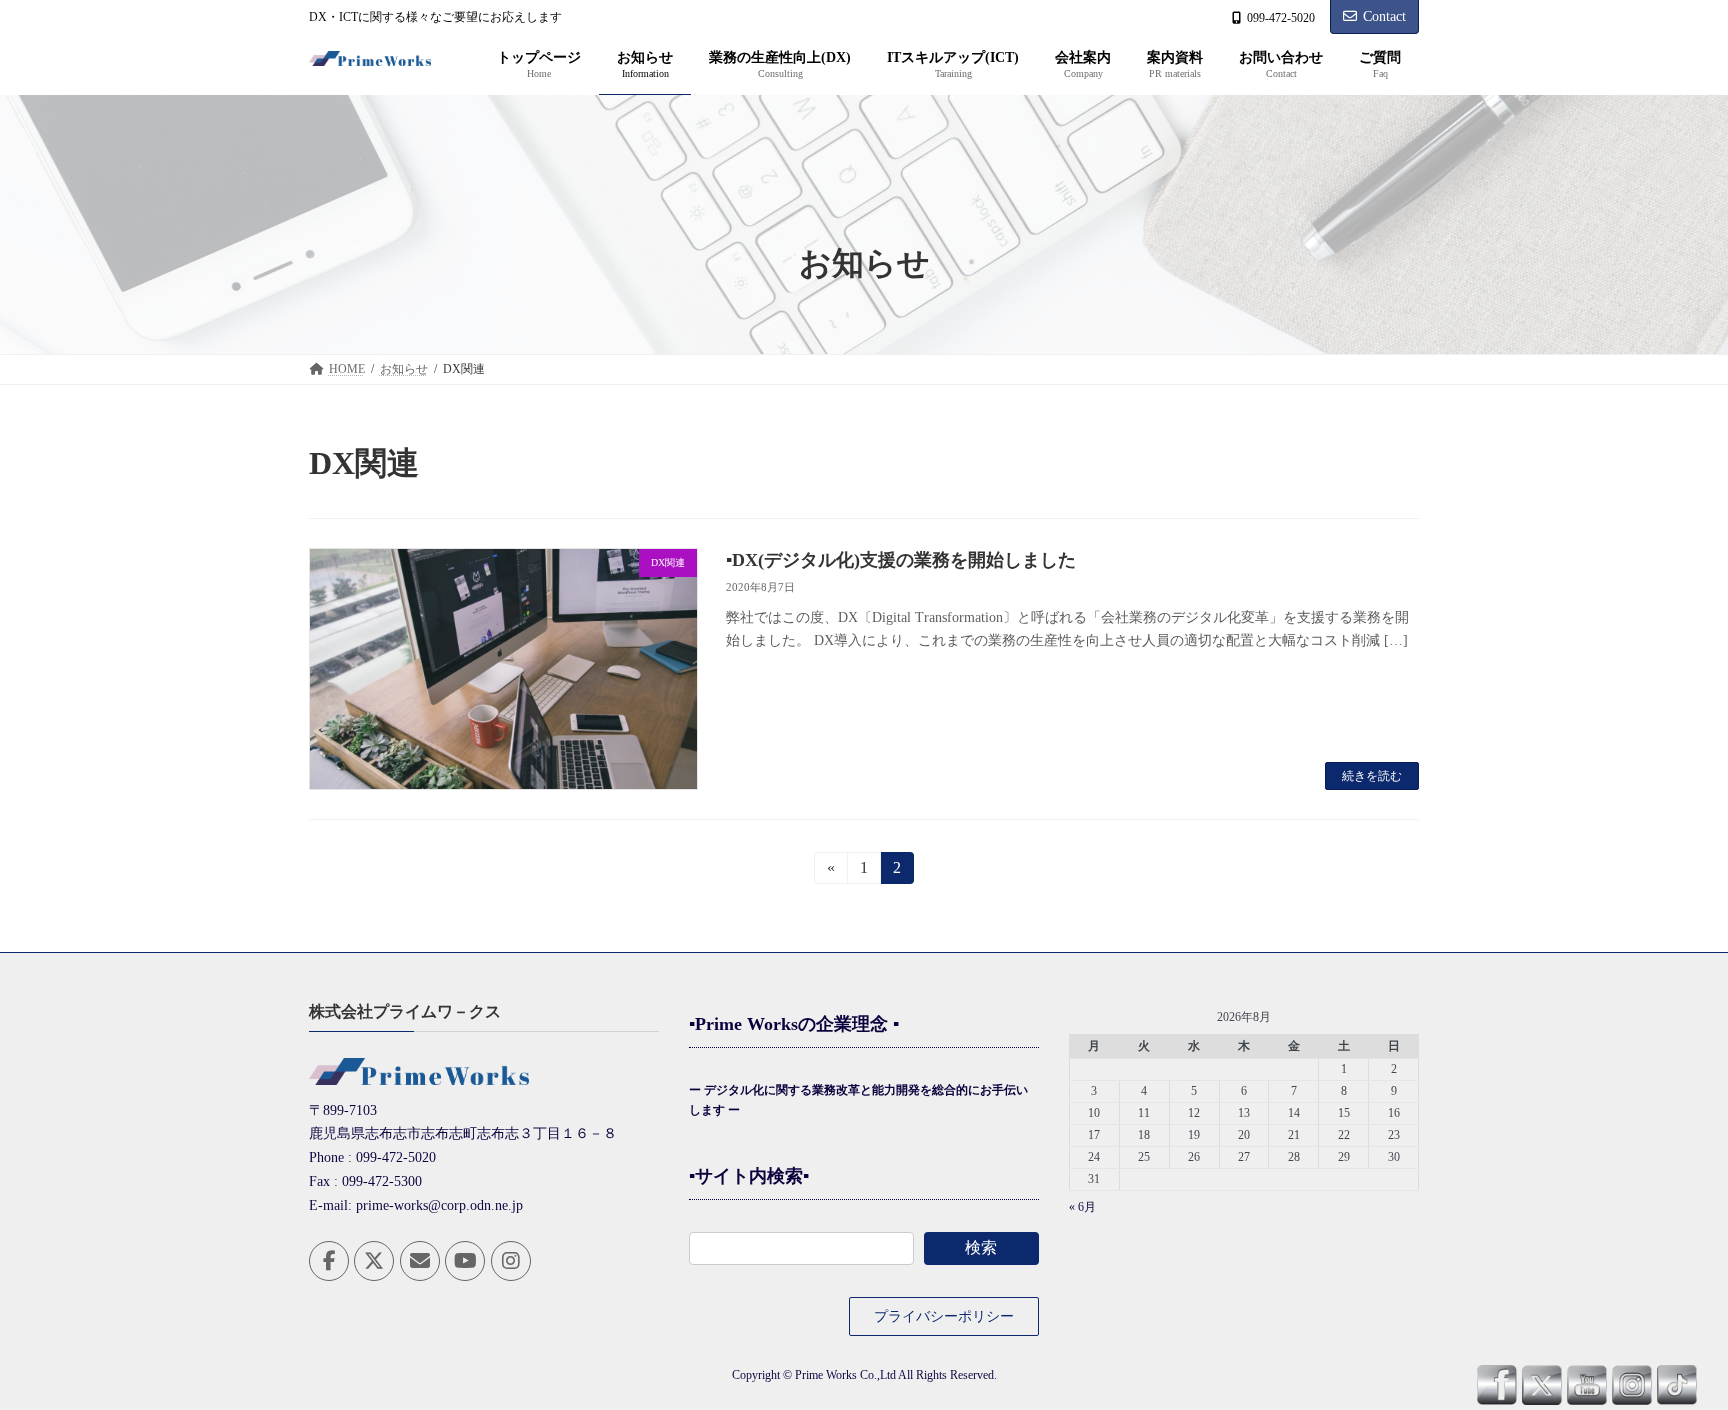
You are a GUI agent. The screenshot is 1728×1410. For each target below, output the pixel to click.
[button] (944, 1317)
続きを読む (1372, 776)
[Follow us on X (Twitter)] (374, 1261)
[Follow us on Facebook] (329, 1261)
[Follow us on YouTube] (465, 1261)
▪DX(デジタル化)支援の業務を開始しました (901, 560)
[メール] (420, 1261)
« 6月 (1082, 1208)
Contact (1384, 16)
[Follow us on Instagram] (511, 1261)
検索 (981, 1247)
